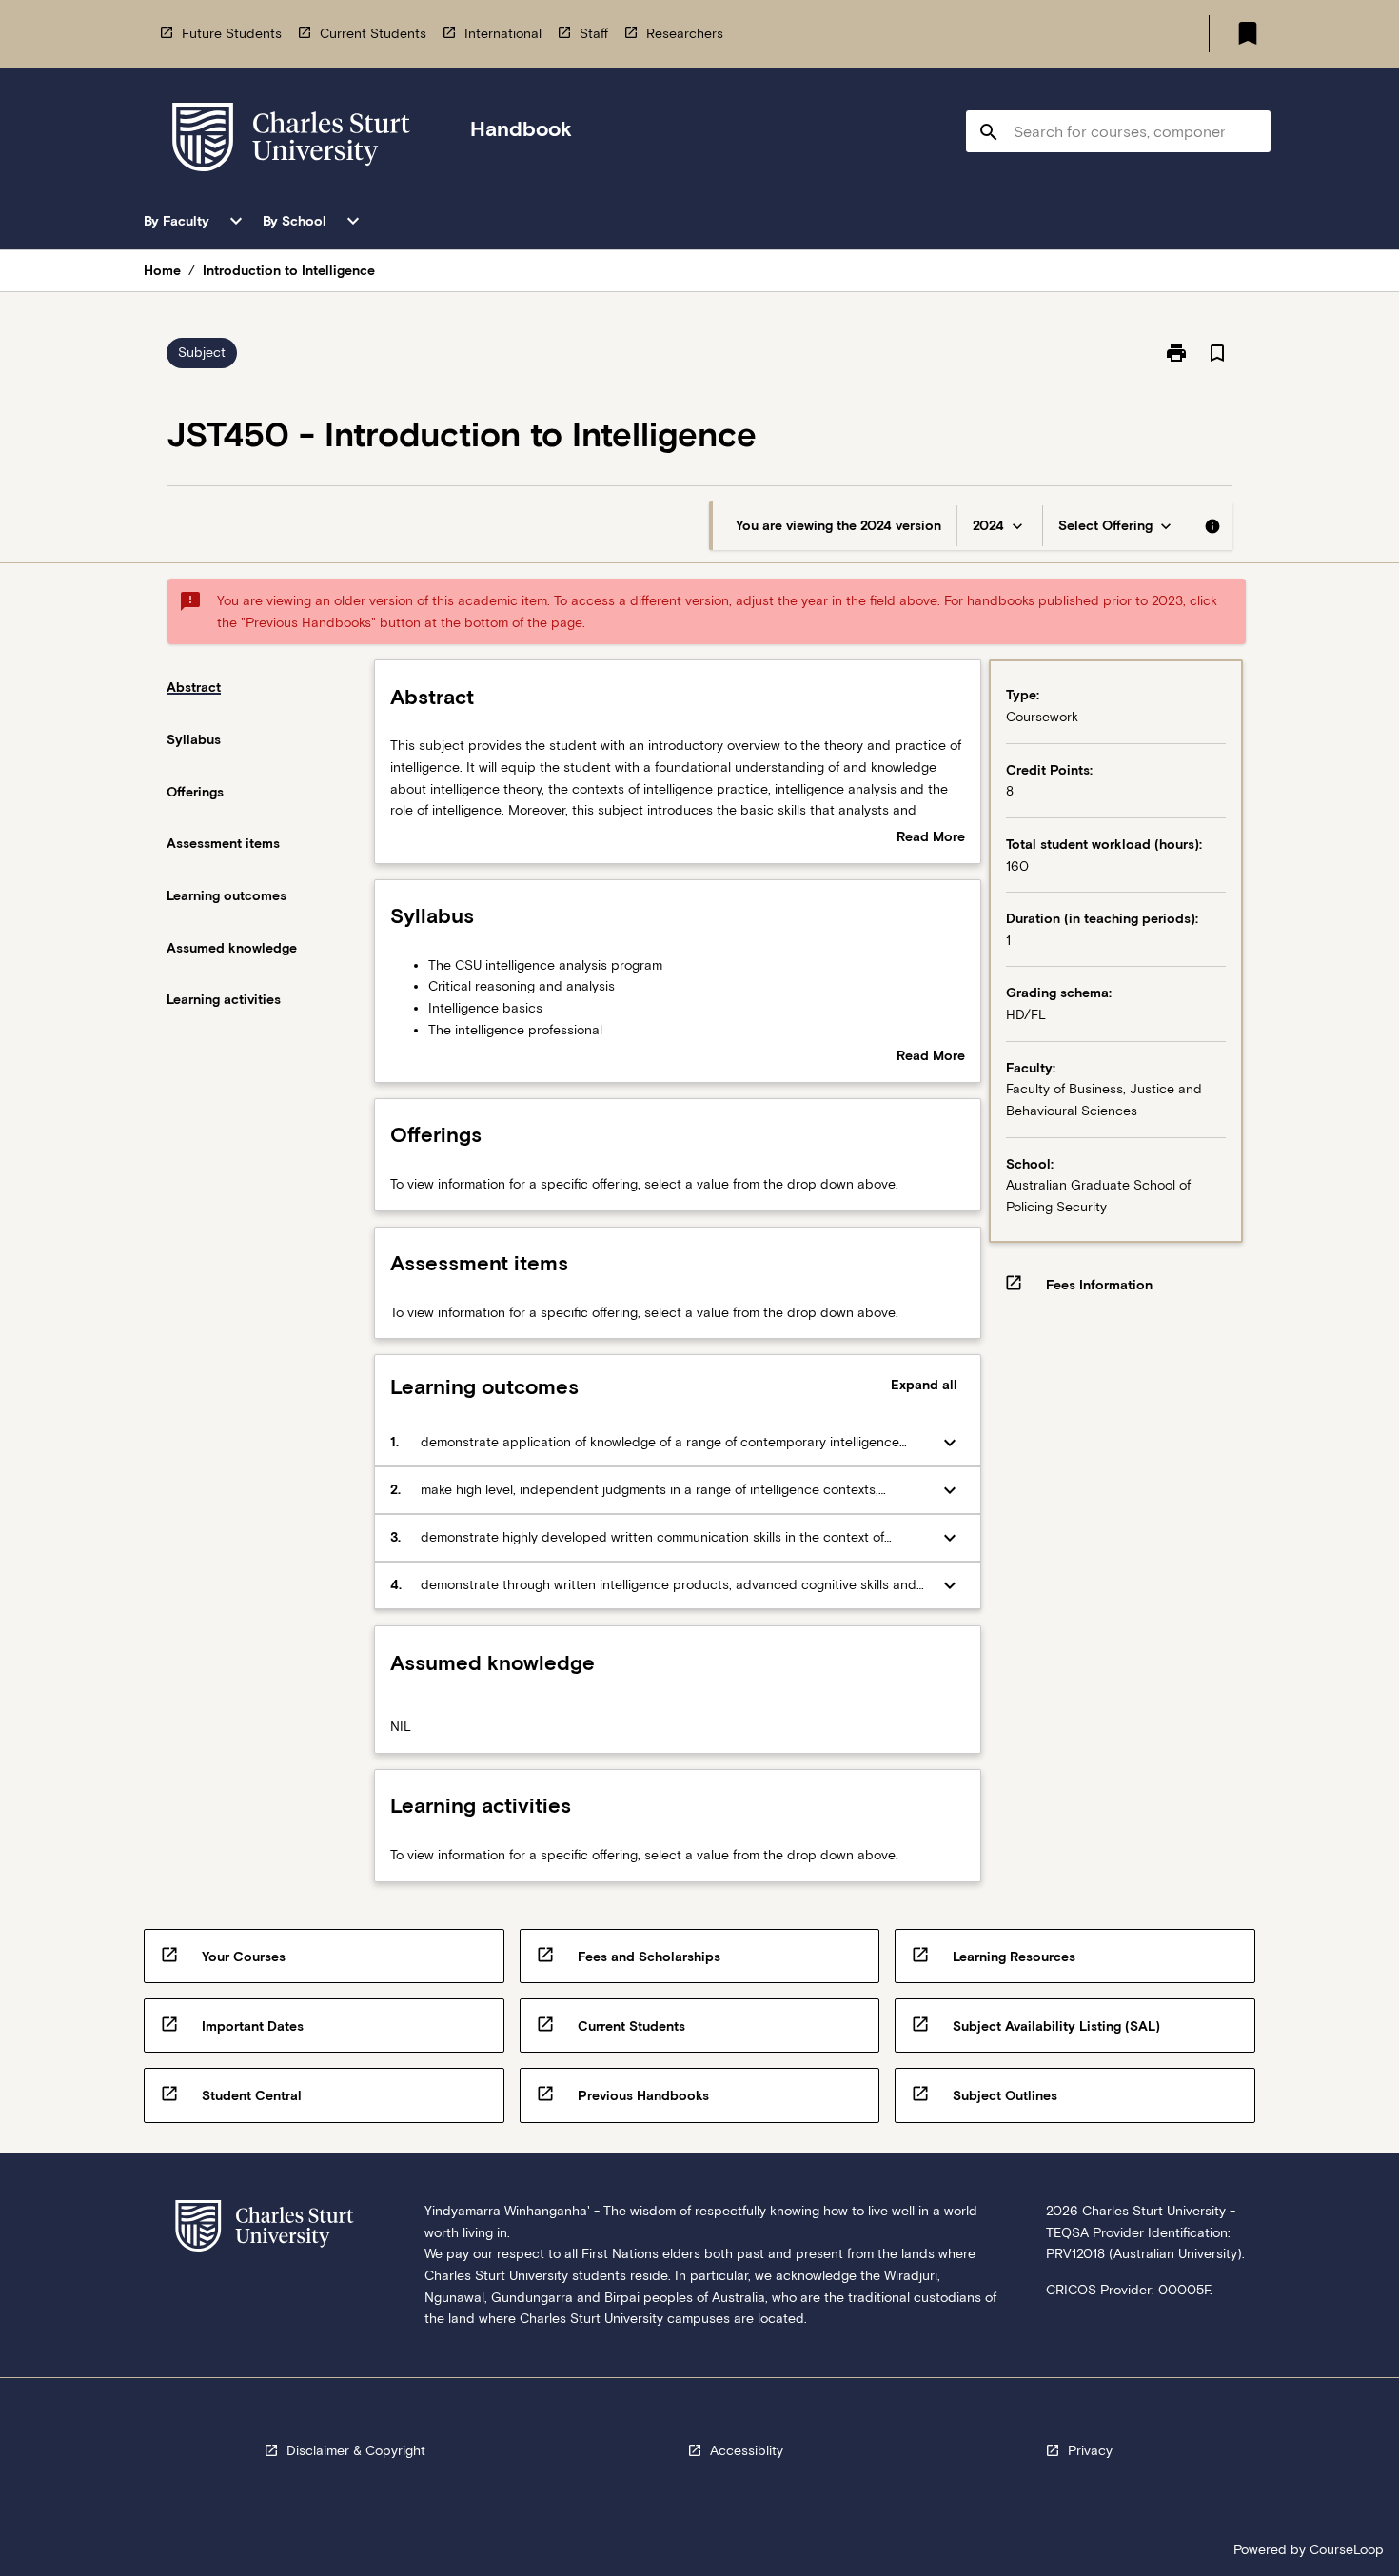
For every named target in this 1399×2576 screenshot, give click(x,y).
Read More (931, 838)
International (503, 33)
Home (162, 270)
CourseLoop (1347, 2549)
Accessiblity (747, 2450)
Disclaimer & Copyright (356, 2450)
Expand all (924, 1385)
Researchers (685, 33)
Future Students (232, 33)
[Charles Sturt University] (291, 140)
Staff (594, 33)
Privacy (1090, 2450)
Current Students (373, 33)
